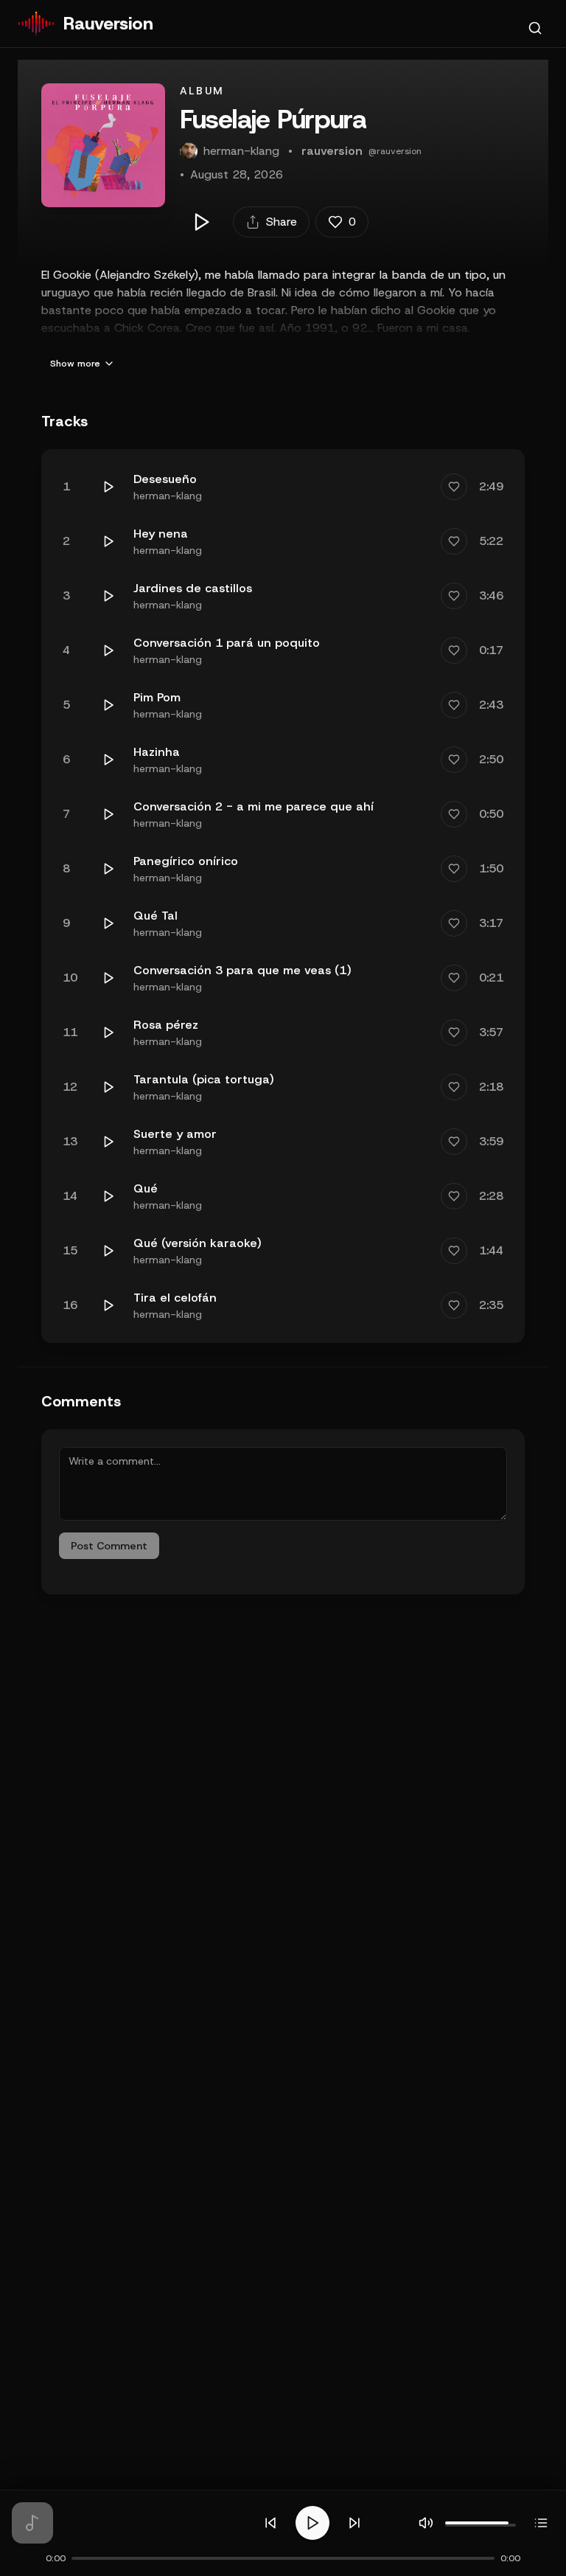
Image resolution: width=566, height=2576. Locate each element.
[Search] (535, 28)
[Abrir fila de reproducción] (541, 2523)
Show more (75, 364)
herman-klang (168, 496)
